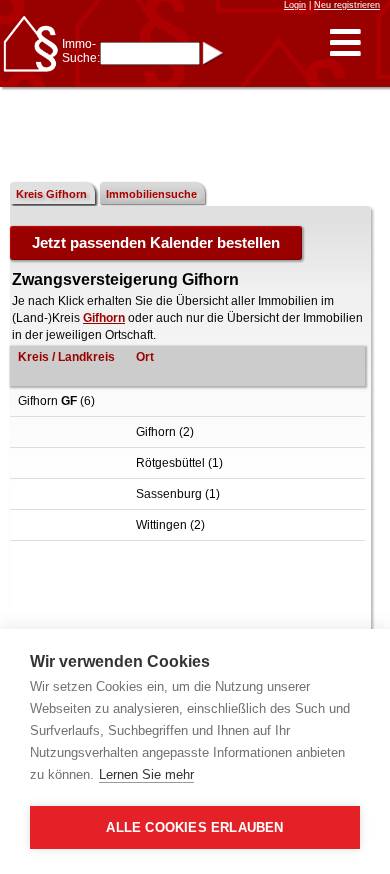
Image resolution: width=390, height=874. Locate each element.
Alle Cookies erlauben (194, 827)
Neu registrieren (347, 5)
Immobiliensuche (151, 194)
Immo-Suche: (81, 51)
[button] (345, 43)
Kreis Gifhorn (51, 194)
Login (295, 5)
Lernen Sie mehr (146, 774)
